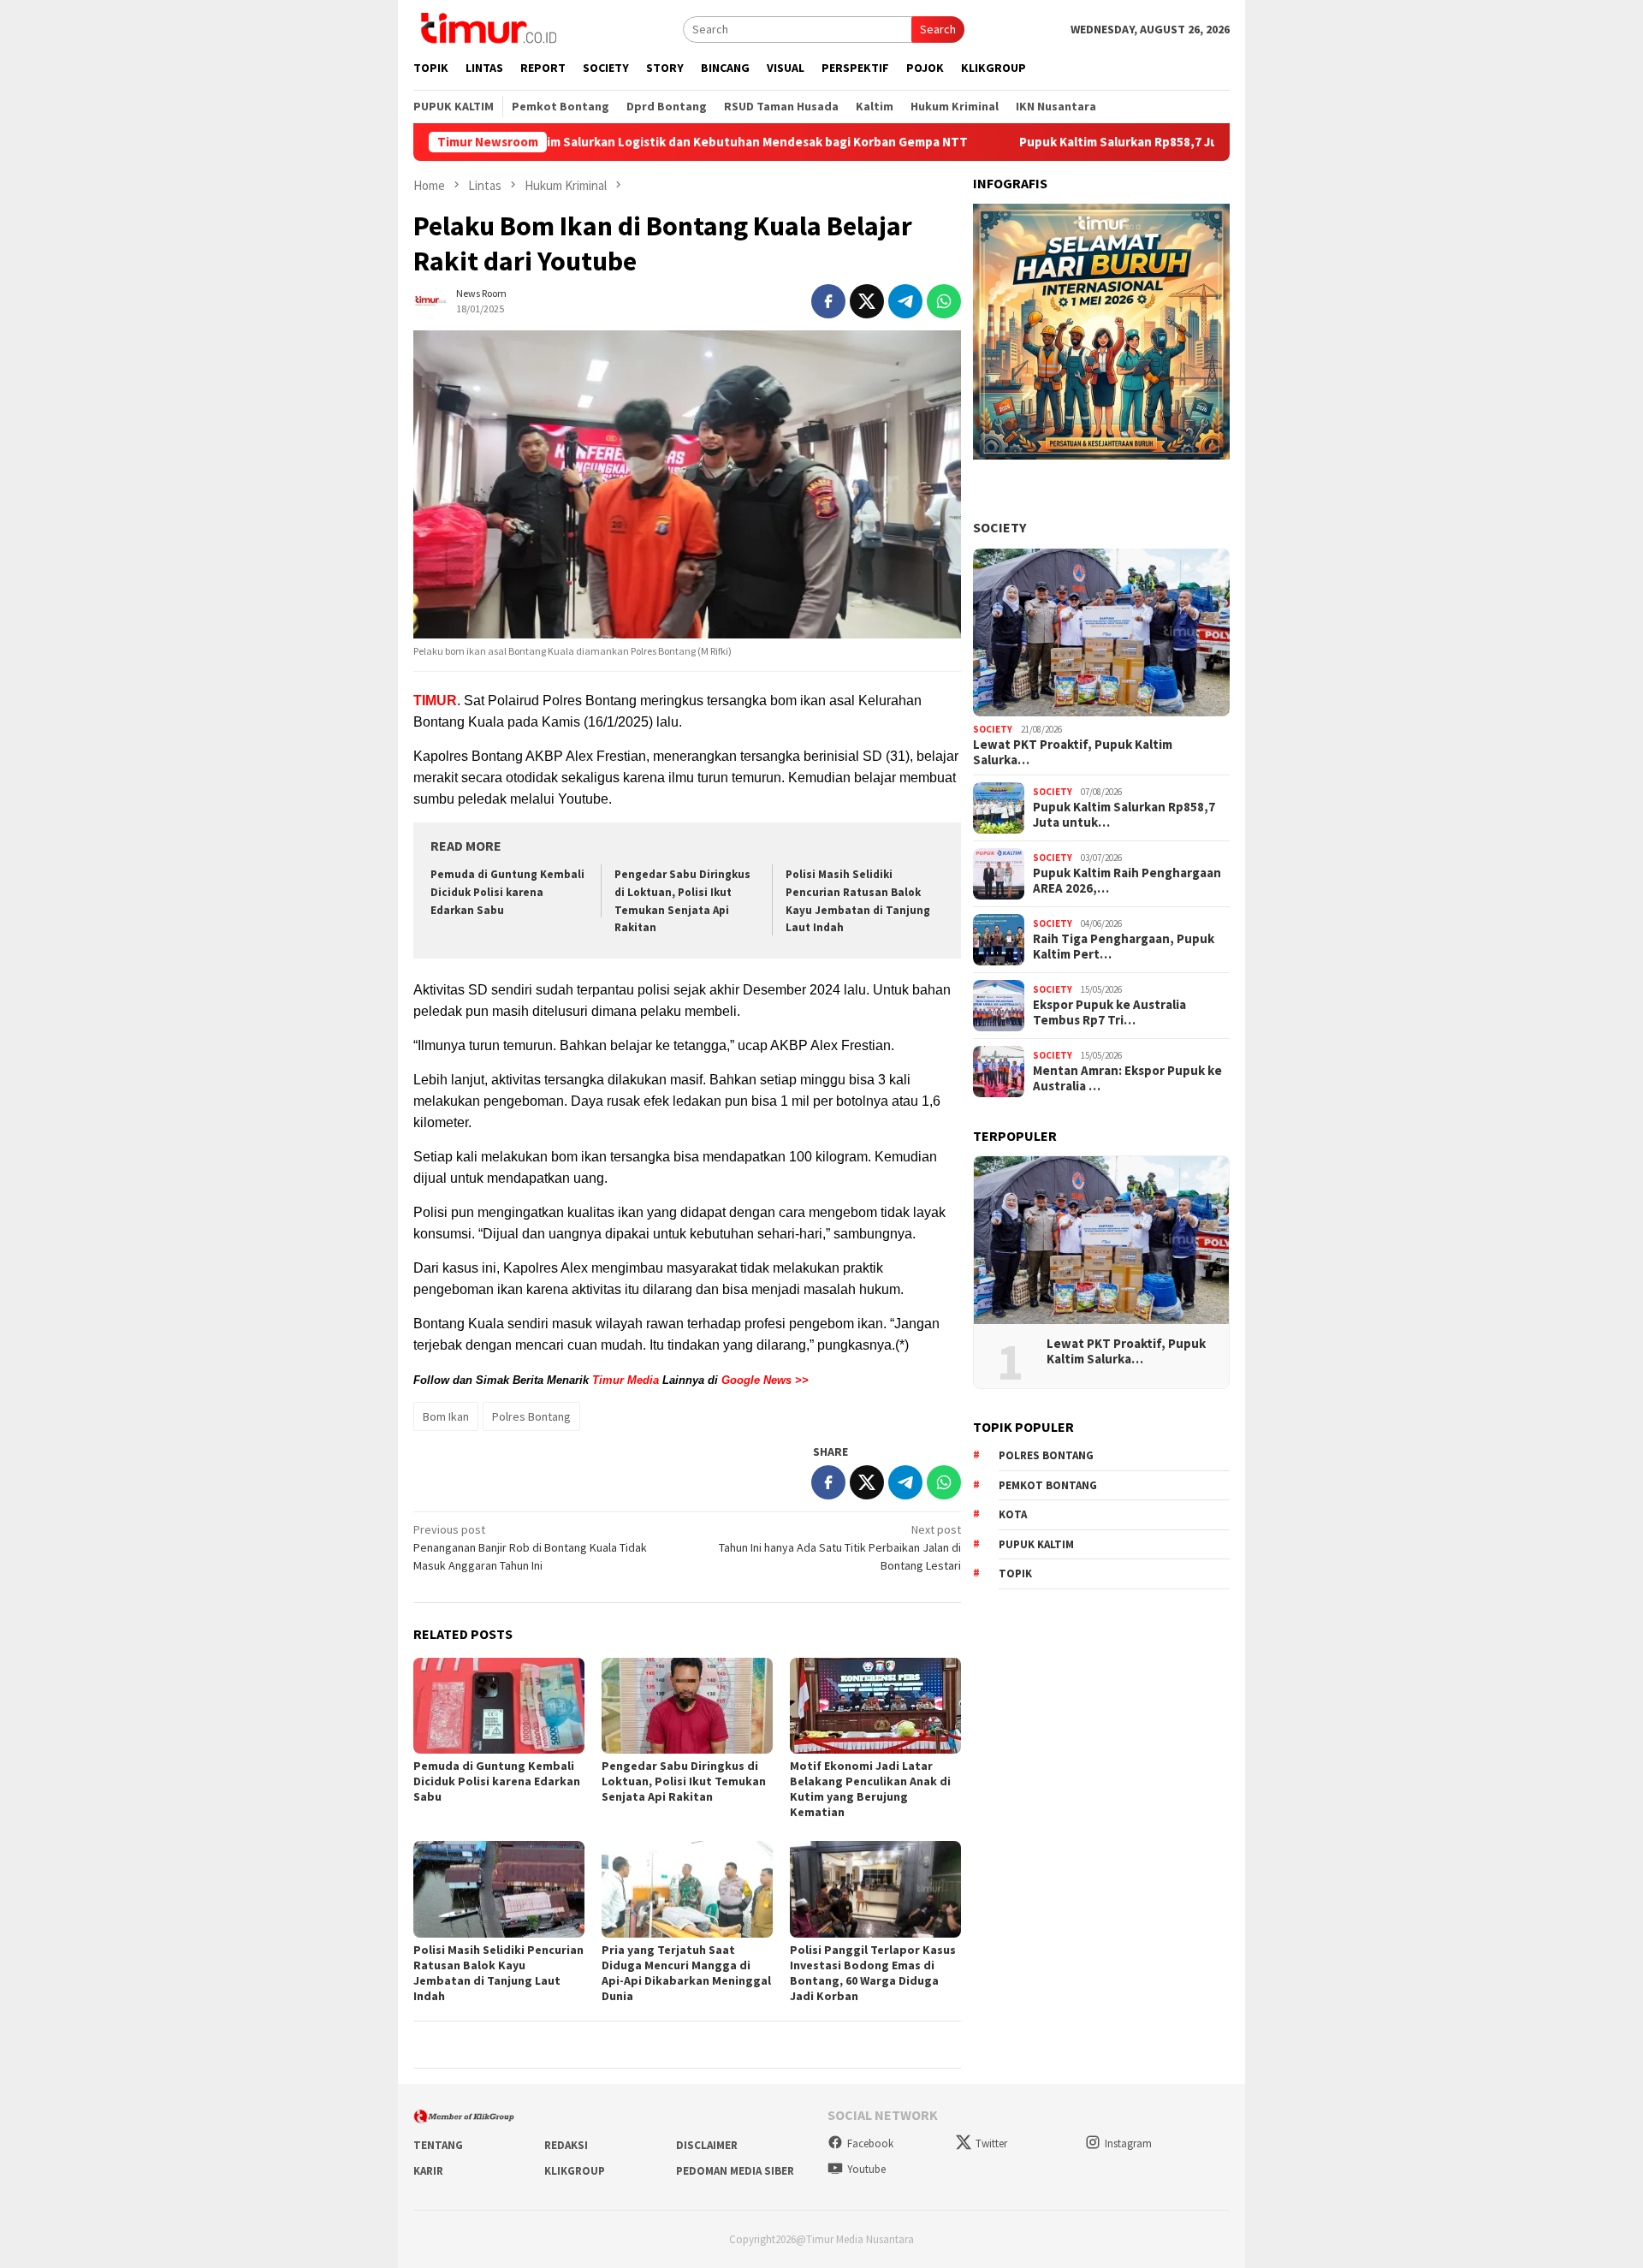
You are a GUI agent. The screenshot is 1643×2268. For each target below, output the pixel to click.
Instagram (1128, 2143)
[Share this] (828, 301)
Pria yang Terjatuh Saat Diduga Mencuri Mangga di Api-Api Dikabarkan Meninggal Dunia (686, 1973)
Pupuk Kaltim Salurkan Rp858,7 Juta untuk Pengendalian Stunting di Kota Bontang (1158, 142)
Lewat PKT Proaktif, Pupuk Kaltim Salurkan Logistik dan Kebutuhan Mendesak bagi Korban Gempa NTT (558, 142)
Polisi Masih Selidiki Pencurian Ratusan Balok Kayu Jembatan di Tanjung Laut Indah (498, 1973)
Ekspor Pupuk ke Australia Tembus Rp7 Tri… (1109, 1012)
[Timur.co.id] (487, 27)
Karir (428, 2171)
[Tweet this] (867, 301)
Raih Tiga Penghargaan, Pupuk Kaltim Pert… (1124, 947)
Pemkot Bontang (1048, 1485)
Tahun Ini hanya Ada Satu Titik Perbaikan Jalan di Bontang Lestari (840, 1547)
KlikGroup (575, 2171)
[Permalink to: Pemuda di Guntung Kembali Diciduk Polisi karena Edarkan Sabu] (499, 1706)
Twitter (991, 2143)
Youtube (866, 2169)
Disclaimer (707, 2145)
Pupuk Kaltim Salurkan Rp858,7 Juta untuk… (1124, 815)
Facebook (870, 2143)
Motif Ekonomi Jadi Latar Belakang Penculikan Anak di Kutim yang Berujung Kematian (870, 1789)
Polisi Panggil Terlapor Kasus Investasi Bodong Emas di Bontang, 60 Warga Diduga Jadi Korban (873, 1973)
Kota (1013, 1514)
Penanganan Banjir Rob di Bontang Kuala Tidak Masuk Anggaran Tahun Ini (530, 1547)
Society (999, 527)
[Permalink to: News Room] (430, 300)
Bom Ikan (446, 1416)
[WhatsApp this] (944, 301)
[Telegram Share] (905, 301)
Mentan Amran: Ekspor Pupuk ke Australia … (1127, 1078)
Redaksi (566, 2145)
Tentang (438, 2145)
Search (938, 29)
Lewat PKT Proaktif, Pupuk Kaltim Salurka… (1073, 752)
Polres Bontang (531, 1416)
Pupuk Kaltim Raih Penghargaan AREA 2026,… (1127, 881)
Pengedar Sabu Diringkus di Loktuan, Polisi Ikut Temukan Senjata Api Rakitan (684, 1781)
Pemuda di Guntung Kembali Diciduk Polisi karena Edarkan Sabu (507, 892)
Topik (1015, 1573)
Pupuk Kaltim (1036, 1544)
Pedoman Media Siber (735, 2171)
